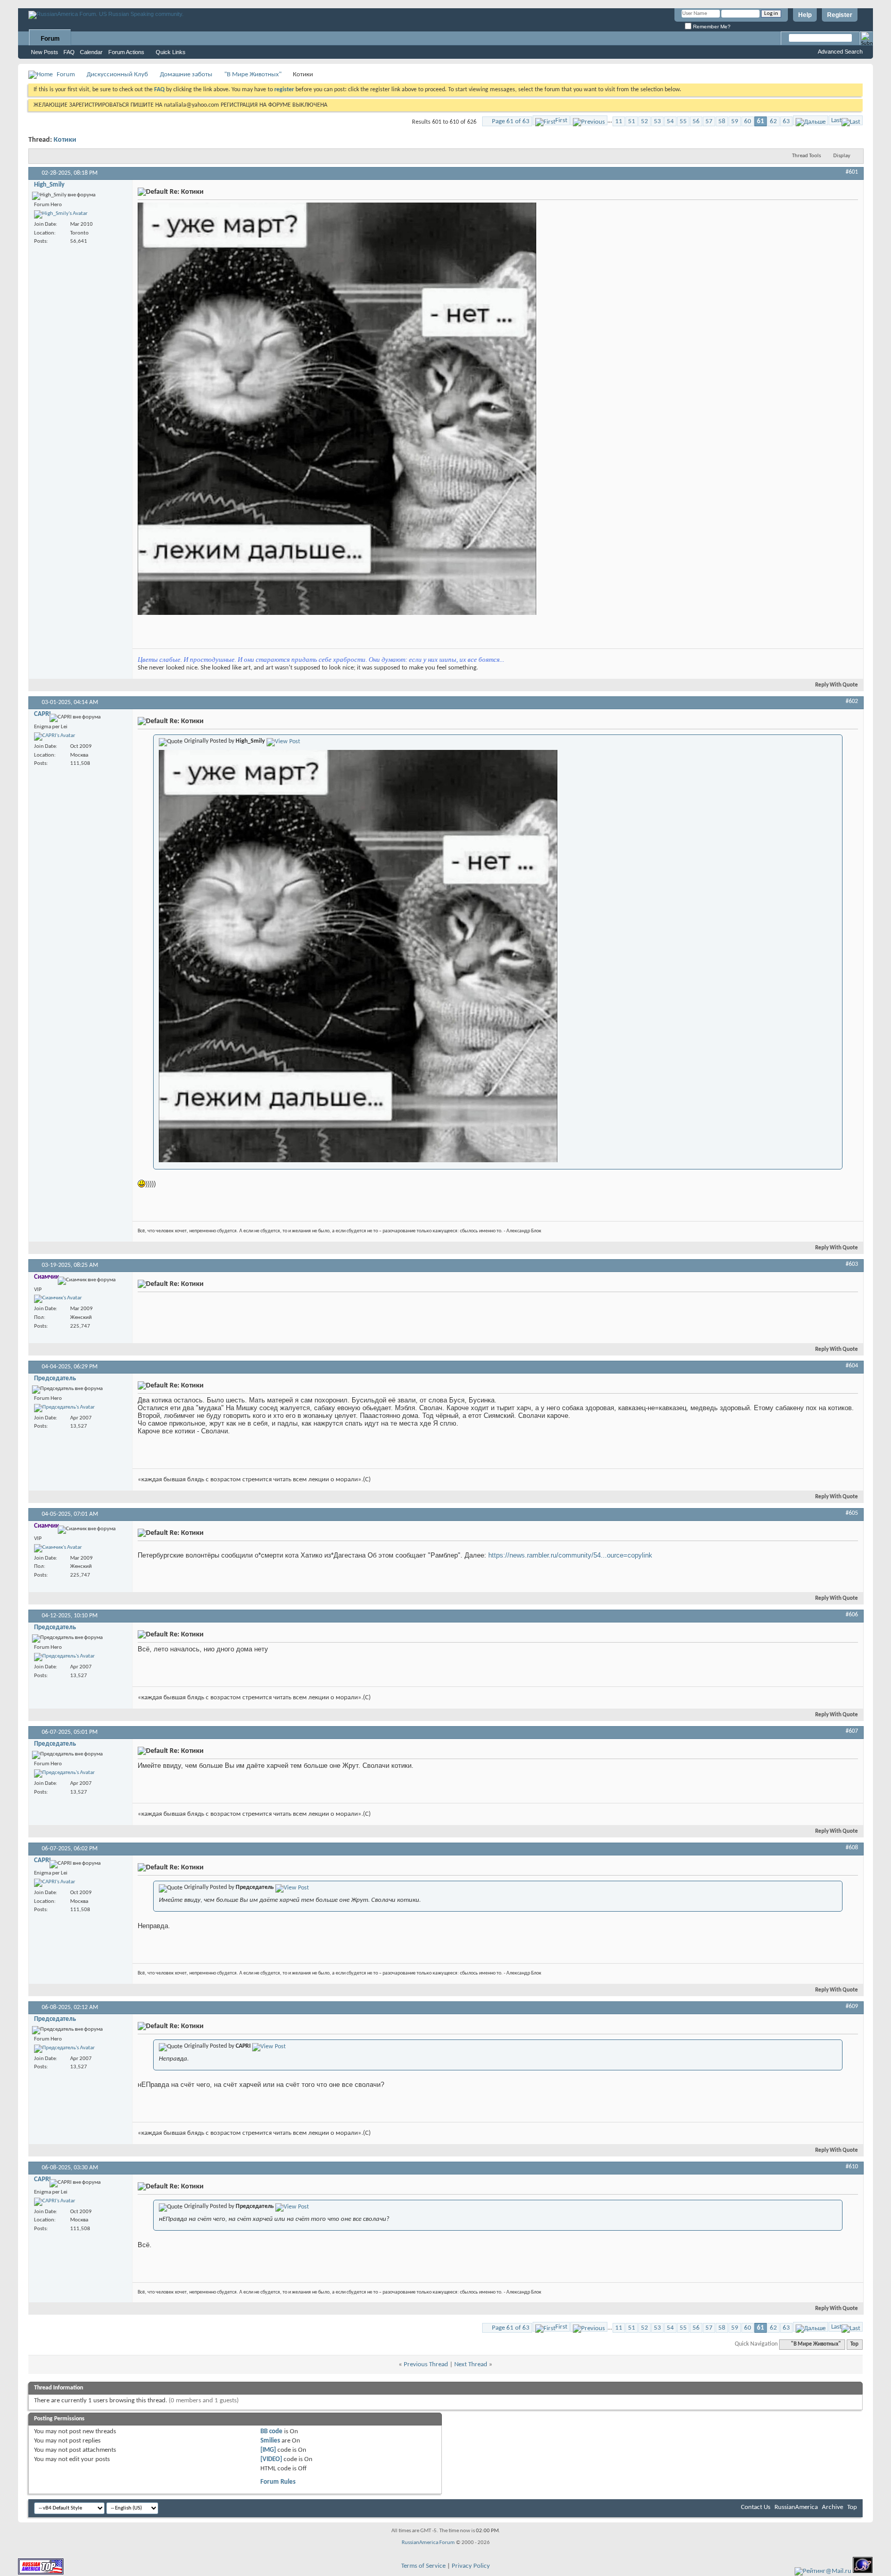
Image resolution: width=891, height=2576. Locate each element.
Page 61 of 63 (511, 121)
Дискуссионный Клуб (117, 74)
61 (761, 121)
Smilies (270, 2441)
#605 (852, 1513)
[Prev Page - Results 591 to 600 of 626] (589, 120)
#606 (852, 1615)
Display (842, 156)
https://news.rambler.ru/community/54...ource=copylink (570, 1555)
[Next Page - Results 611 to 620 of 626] (811, 120)
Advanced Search (840, 52)
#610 (852, 2167)
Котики (65, 140)
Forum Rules (278, 2482)
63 (786, 121)
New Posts (45, 52)
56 (696, 121)
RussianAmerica (796, 2507)
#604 (852, 1366)
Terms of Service (423, 2566)
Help (805, 15)
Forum (50, 39)
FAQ (69, 52)
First (561, 120)
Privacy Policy (471, 2566)
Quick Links (171, 52)
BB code (271, 2431)
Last (836, 120)
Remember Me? (711, 27)
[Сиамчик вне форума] (58, 1299)
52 (645, 121)
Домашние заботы (186, 74)
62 (773, 121)
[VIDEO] (271, 2459)
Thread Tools (806, 156)
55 (683, 121)
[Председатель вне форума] (64, 1408)
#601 (852, 172)
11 (619, 121)
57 (709, 121)
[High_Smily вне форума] (61, 214)
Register (840, 15)
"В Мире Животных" (253, 74)
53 (657, 121)
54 (670, 121)
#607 (852, 1731)
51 (632, 121)
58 (722, 121)
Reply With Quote (837, 685)
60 (748, 121)
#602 (852, 701)
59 (735, 121)
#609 (852, 2006)
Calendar (91, 52)
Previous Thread (426, 2364)
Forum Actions (126, 52)
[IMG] (268, 2450)
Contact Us (756, 2507)
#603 (852, 1264)
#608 (852, 1848)
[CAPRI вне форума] (55, 737)
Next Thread (471, 2364)
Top (854, 2344)
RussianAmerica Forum (428, 2543)
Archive (832, 2507)
